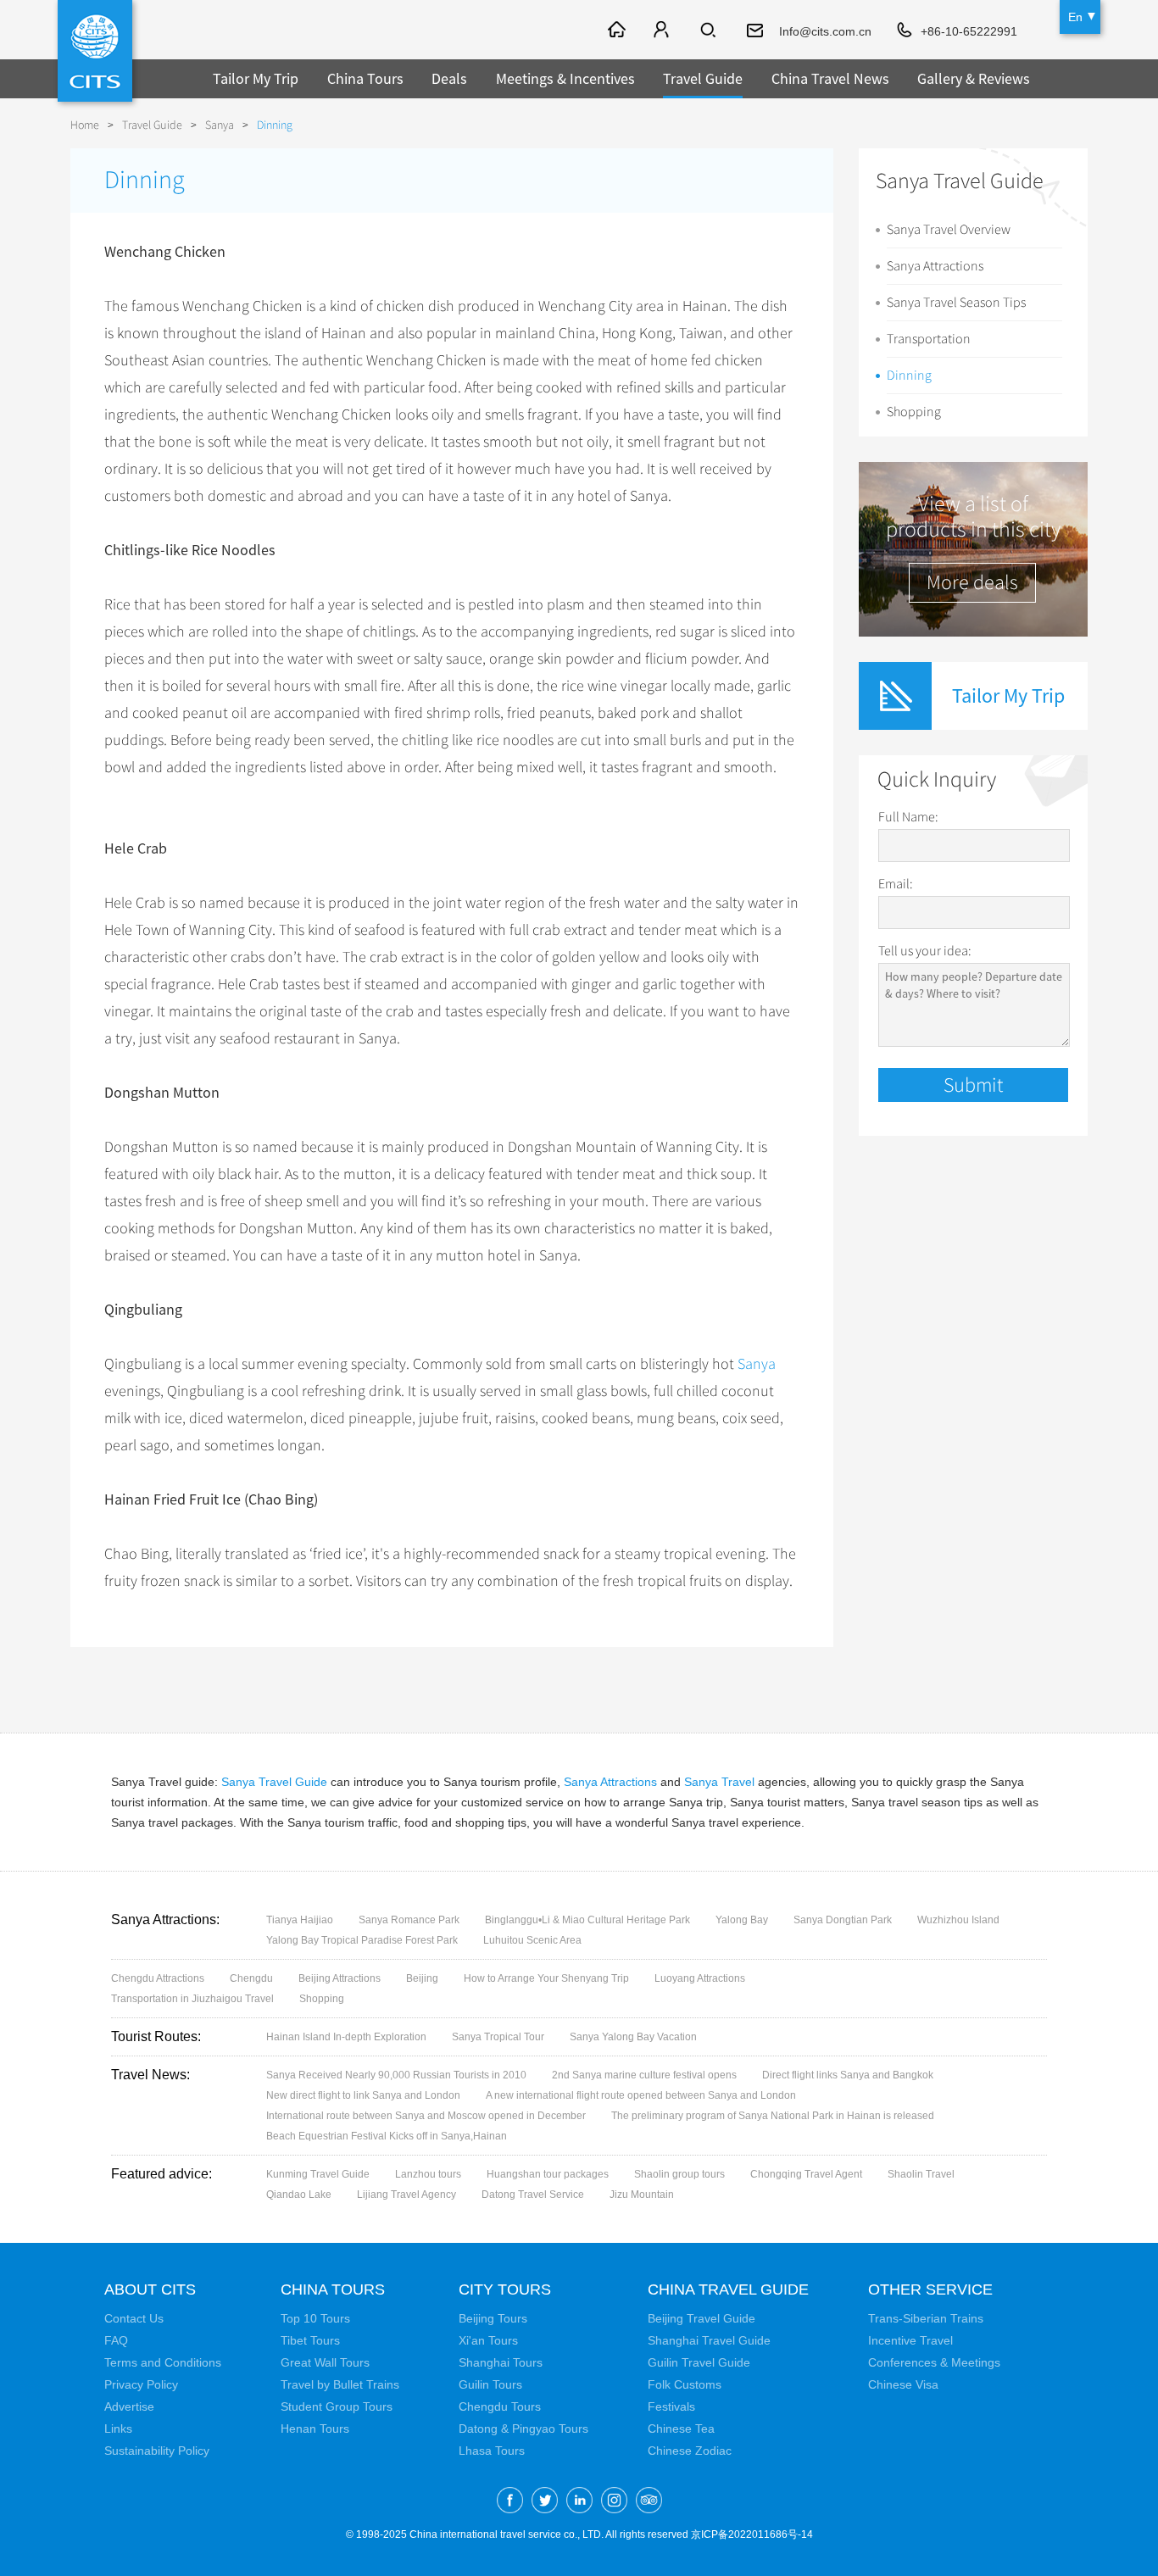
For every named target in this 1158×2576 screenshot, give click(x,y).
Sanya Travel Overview (949, 230)
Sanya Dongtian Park (843, 1920)
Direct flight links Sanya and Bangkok (848, 2075)
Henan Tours (315, 2429)
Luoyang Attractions (700, 1978)
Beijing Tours (493, 2318)
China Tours (365, 78)
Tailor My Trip (256, 78)
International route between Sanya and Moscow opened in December (426, 2116)
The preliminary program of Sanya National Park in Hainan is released (773, 2116)
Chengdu (251, 1978)
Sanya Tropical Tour (498, 2037)
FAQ (116, 2340)
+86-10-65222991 (969, 31)
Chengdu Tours (500, 2406)
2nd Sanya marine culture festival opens (644, 2075)
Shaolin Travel (921, 2174)
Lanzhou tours (428, 2174)
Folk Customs (685, 2384)
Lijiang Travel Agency (406, 2195)
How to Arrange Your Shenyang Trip (546, 1978)
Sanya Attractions (935, 266)
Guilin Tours (490, 2384)
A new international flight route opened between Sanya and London (641, 2095)
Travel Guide (703, 78)
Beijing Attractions (340, 1978)
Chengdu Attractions (158, 1978)
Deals (449, 78)
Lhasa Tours (492, 2451)
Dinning (909, 376)
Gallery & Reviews (974, 78)
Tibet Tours (310, 2340)
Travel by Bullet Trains (340, 2384)
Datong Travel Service (533, 2195)
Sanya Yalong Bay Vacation (633, 2037)
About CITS (150, 2289)
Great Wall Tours (325, 2362)
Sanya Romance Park (409, 1920)
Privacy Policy (141, 2384)
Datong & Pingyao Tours (523, 2429)
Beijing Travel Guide (701, 2318)
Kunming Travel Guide (318, 2174)
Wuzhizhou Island (958, 1920)
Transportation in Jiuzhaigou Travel (192, 1999)
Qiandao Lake (299, 2195)
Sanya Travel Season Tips (956, 303)
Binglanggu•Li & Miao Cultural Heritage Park (587, 1920)
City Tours (505, 2289)
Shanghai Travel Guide (709, 2340)
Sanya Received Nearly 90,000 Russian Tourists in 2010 (396, 2075)
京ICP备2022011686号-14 (752, 2534)
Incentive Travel (910, 2340)
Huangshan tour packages (548, 2174)
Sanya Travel (719, 1782)
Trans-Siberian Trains (926, 2318)
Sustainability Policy (157, 2451)
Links (118, 2429)
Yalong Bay (742, 1920)
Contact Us (134, 2318)
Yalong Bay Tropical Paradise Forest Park (362, 1940)
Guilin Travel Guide (699, 2362)
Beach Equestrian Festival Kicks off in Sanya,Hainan (387, 2136)
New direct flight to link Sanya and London (363, 2095)
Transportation (929, 339)
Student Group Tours (337, 2406)
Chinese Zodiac (690, 2451)
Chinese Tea (681, 2429)
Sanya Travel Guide (274, 1782)
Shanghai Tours (501, 2362)
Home (85, 125)
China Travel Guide (728, 2289)
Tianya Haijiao (300, 1920)
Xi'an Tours (488, 2340)
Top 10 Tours (315, 2318)
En (1075, 17)
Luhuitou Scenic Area (532, 1940)
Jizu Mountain (642, 2195)
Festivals (671, 2406)
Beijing (422, 1978)
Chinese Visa (903, 2384)
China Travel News (830, 78)
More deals (972, 582)
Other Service (930, 2289)
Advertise (129, 2406)
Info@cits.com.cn (825, 31)
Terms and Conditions (163, 2362)
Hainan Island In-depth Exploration (346, 2037)
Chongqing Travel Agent (806, 2174)
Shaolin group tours (679, 2174)
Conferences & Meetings (934, 2362)
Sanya (220, 125)
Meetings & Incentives (565, 78)
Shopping (914, 412)
